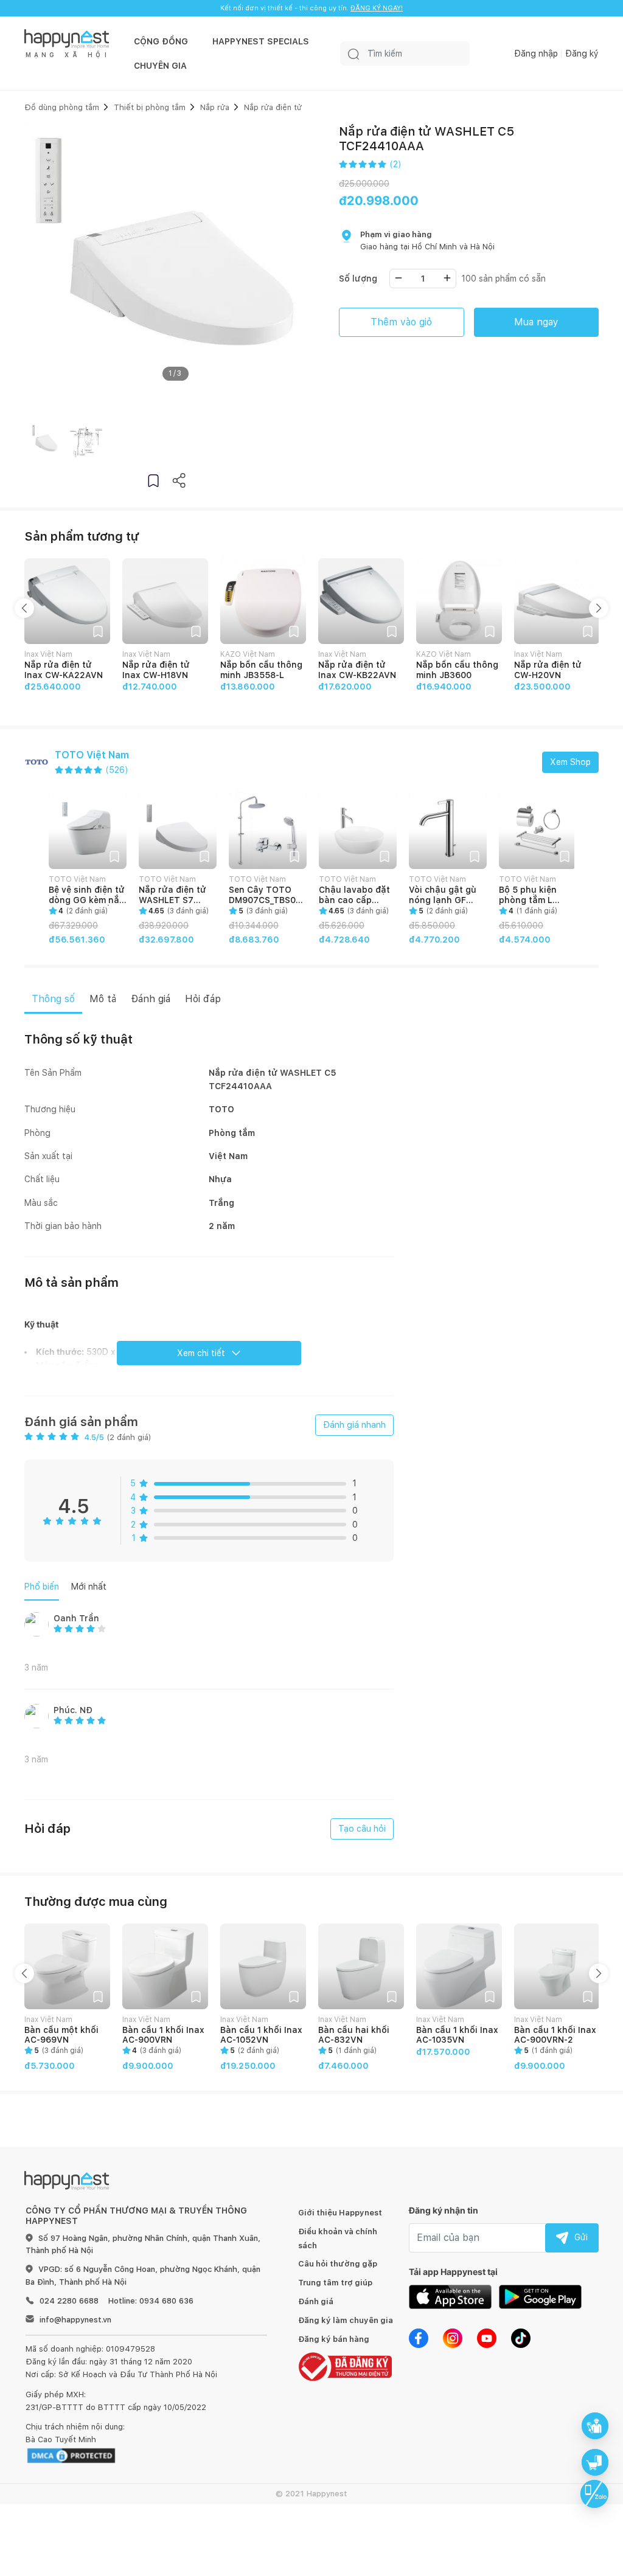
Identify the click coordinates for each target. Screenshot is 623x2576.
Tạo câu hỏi (362, 1829)
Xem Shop (570, 762)
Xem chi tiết (201, 1353)
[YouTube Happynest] (487, 2337)
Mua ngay (536, 322)
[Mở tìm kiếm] (353, 54)
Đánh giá (316, 2301)
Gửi (581, 2237)
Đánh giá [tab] (151, 999)
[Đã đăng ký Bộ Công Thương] (345, 2366)
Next (599, 608)
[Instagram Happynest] (453, 2337)
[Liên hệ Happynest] (594, 2494)
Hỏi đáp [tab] (203, 999)
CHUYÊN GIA (160, 66)
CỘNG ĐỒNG (161, 41)
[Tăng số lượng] (447, 278)
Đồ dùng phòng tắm (62, 107)
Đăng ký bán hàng (334, 2339)
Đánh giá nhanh (354, 1425)
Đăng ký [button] (582, 54)
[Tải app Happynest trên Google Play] (540, 2296)
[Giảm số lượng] (399, 278)
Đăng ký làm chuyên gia (346, 2320)
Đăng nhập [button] (536, 54)
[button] (153, 480)
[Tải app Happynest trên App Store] (450, 2296)
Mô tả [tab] (103, 999)
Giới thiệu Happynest (340, 2213)
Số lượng (358, 279)
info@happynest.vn (75, 2320)
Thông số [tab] (53, 999)
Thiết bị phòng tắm (150, 107)
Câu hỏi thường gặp (338, 2264)
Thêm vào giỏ (401, 322)
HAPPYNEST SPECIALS (261, 41)
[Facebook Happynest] (419, 2337)
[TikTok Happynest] (521, 2337)
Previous (24, 608)
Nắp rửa (215, 107)
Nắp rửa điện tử (273, 107)
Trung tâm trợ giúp (335, 2283)
